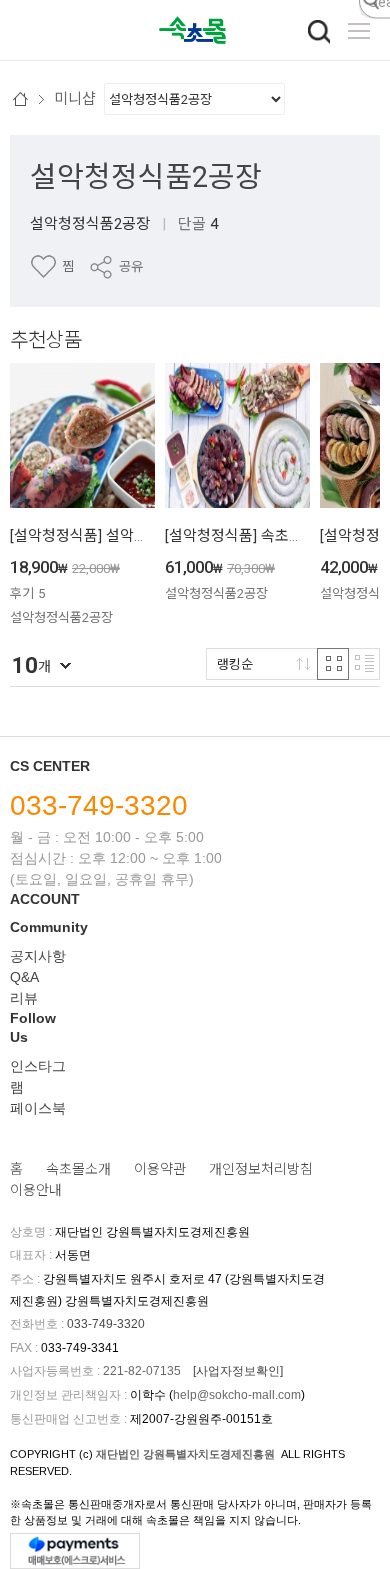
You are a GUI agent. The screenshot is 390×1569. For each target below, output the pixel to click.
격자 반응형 (333, 664)
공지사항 (38, 956)
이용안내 (36, 1190)
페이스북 (38, 1108)
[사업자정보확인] (238, 1371)
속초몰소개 (78, 1169)
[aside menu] (359, 31)
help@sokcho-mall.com (237, 1395)
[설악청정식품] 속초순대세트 (255, 536)
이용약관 (160, 1169)
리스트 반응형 (364, 664)
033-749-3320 (99, 805)
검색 (319, 32)
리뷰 (24, 998)
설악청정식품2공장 (146, 177)
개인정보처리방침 (261, 1169)
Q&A (24, 977)
